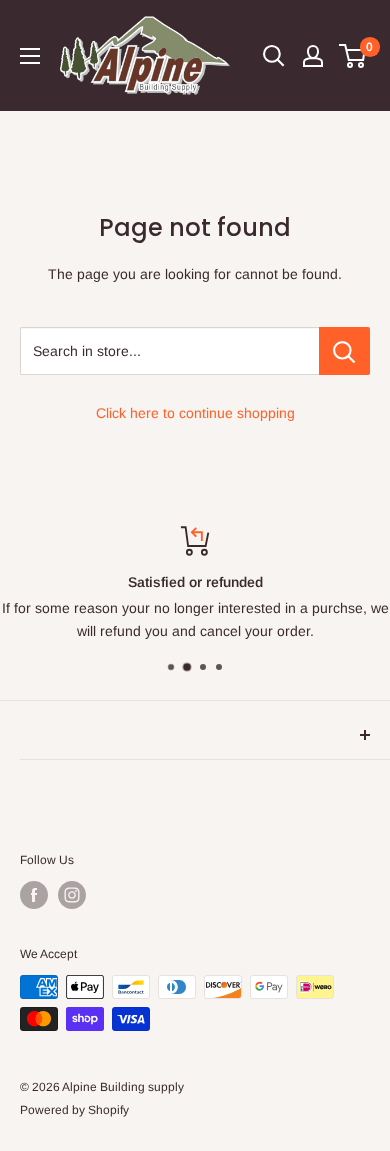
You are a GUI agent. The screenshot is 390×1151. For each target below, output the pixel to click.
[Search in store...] (344, 351)
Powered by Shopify (74, 1110)
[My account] (313, 56)
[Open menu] (30, 56)
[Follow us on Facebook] (34, 895)
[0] (353, 56)
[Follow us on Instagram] (72, 895)
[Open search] (274, 56)
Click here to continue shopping (195, 413)
